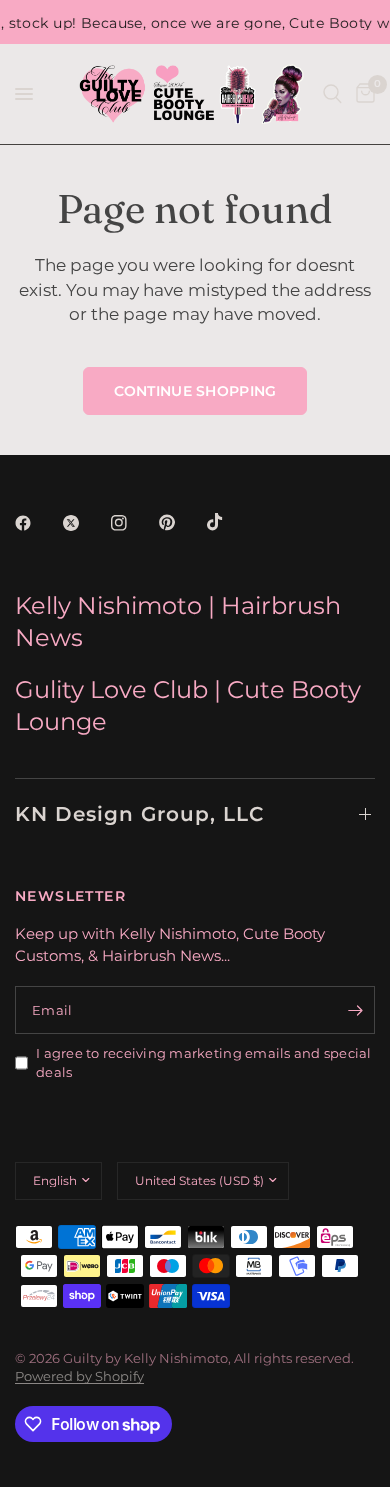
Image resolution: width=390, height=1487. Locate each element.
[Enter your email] (355, 1010)
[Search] (332, 94)
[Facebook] (37, 523)
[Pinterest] (181, 523)
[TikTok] (229, 522)
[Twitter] (85, 523)
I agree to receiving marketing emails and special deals (204, 1062)
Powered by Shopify (79, 1376)
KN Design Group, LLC (139, 814)
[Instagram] (133, 523)
